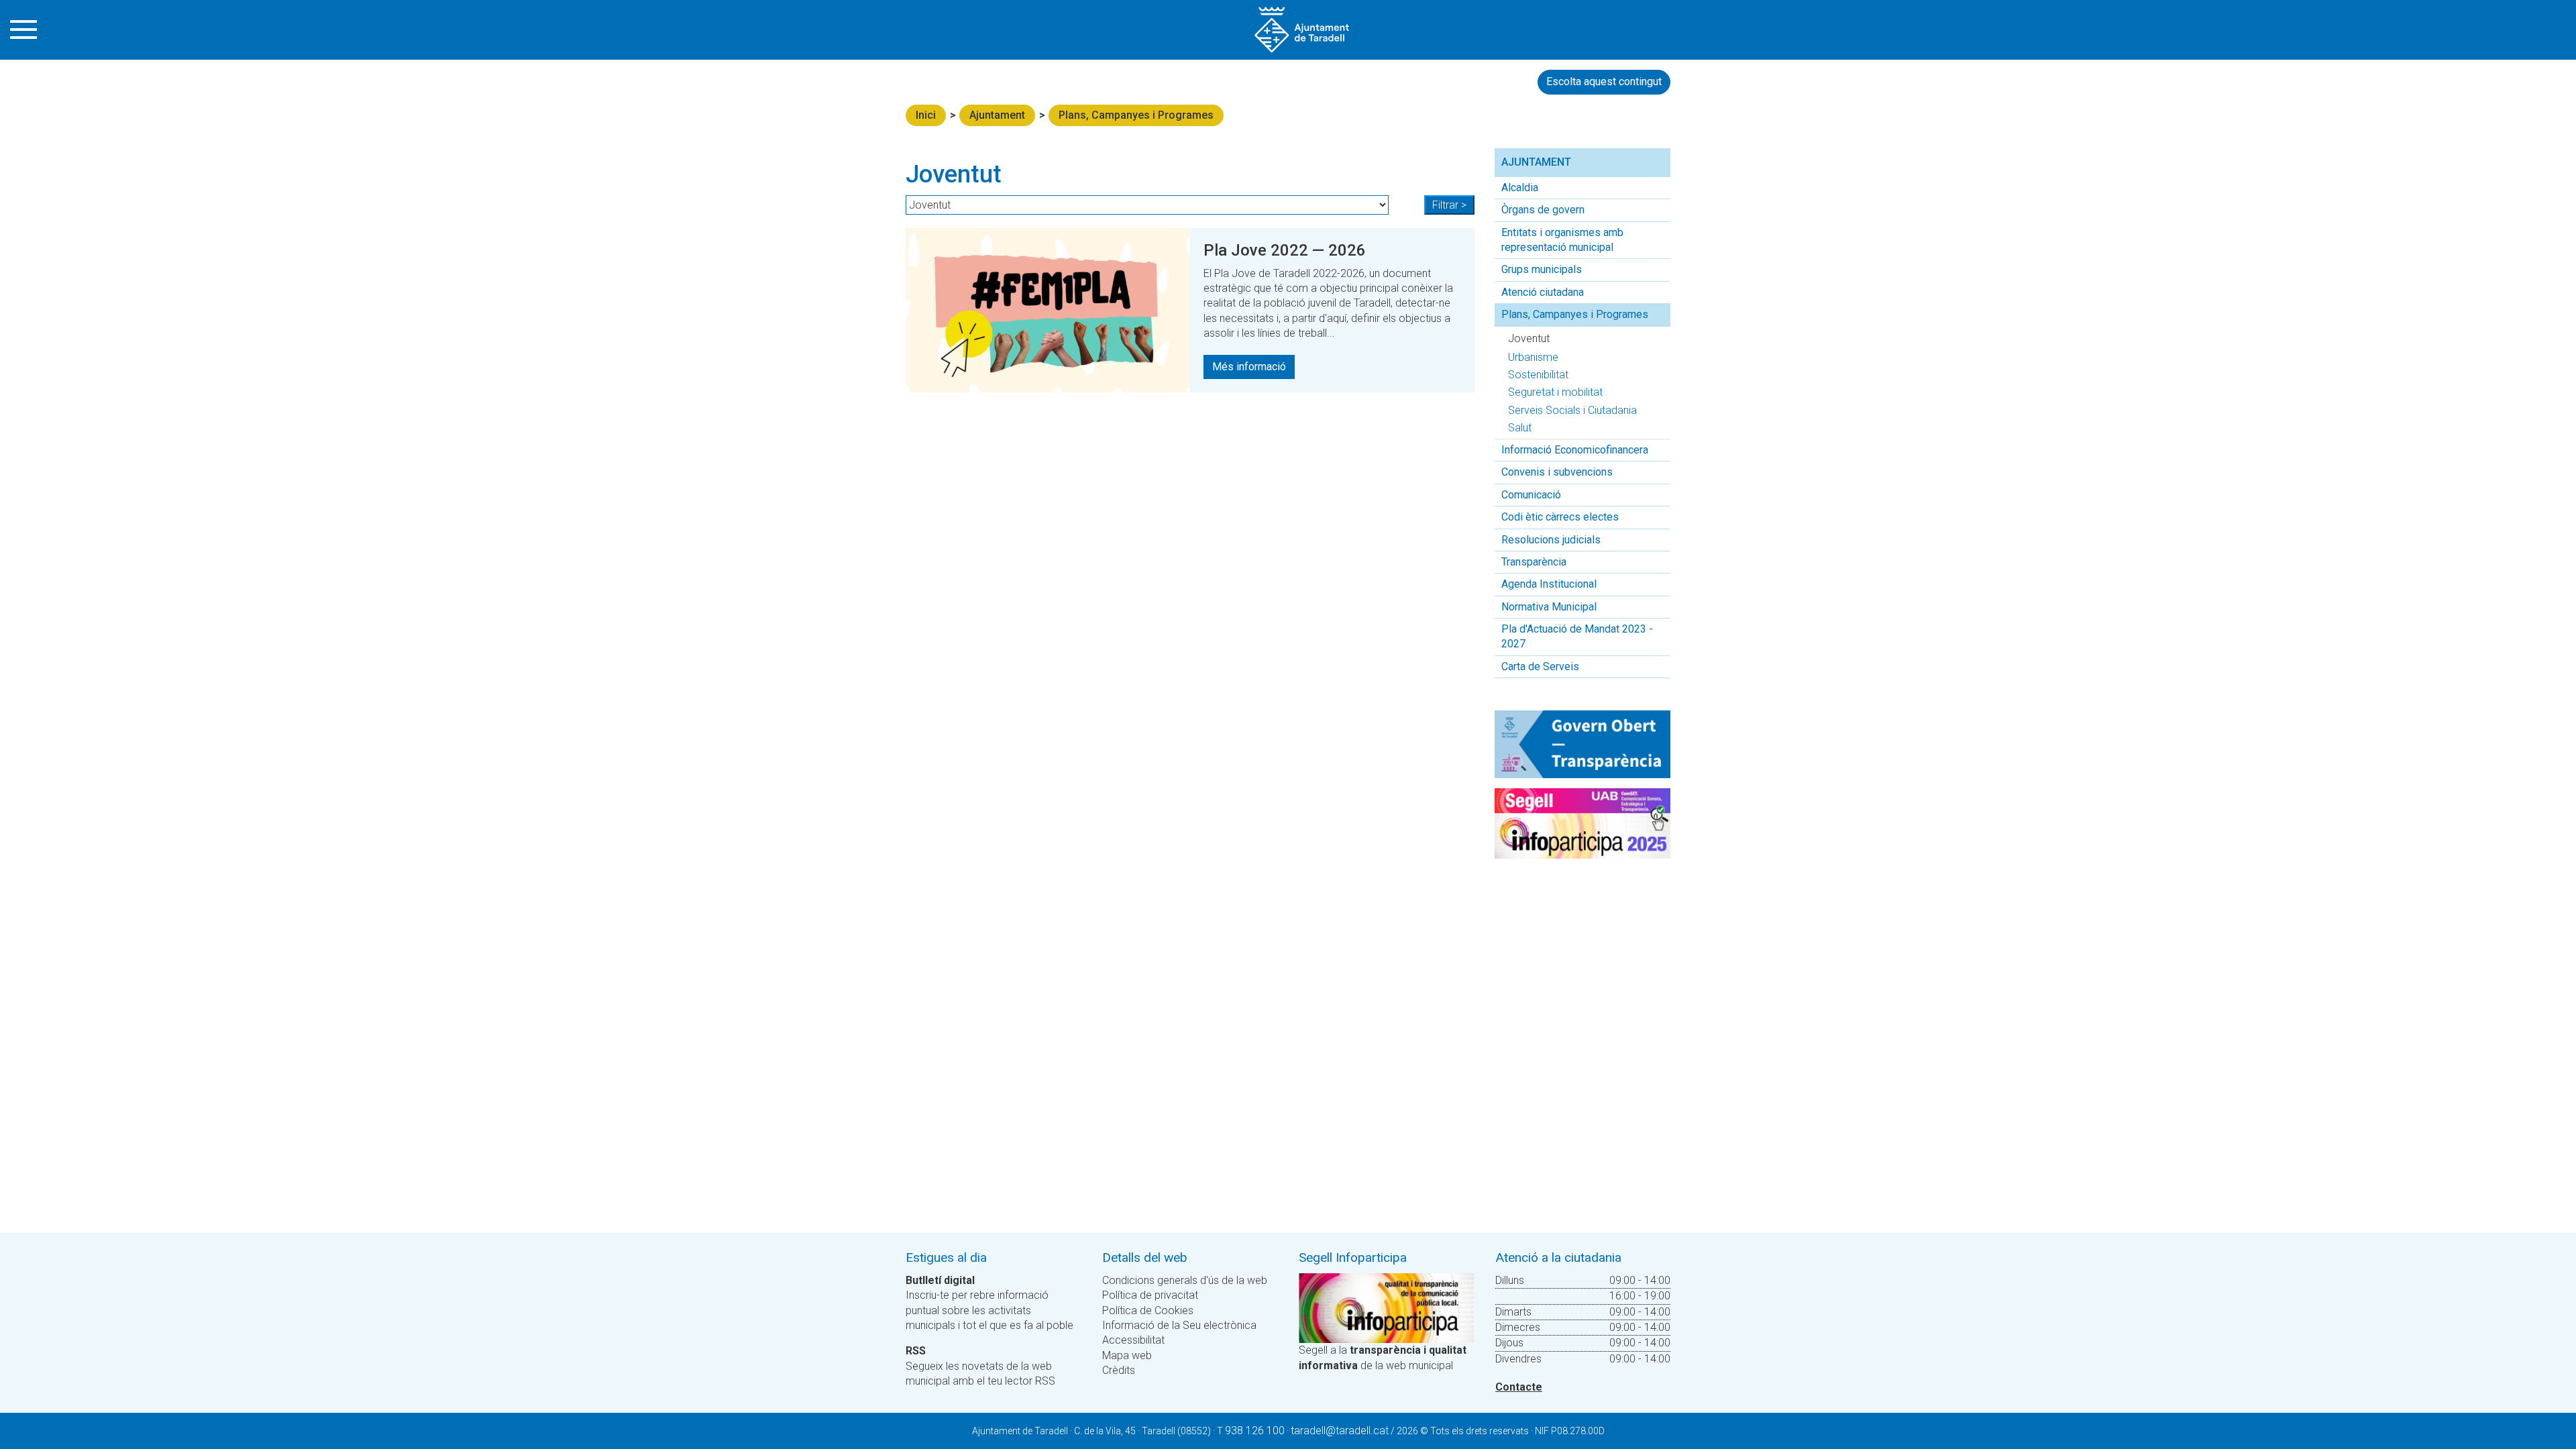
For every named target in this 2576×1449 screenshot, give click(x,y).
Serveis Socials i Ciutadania (1572, 410)
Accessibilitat (1133, 1340)
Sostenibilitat (1538, 375)
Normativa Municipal (1549, 607)
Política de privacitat (1150, 1295)
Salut (1520, 428)
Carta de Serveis (1540, 666)
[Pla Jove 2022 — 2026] (1048, 310)
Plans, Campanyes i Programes (1136, 115)
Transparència (1534, 562)
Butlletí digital (940, 1280)
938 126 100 (1255, 1431)
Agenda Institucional (1549, 584)
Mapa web (1127, 1355)
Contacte (1519, 1387)
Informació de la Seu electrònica (1179, 1325)
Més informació (1249, 367)
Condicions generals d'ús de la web (1185, 1280)
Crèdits (1119, 1370)
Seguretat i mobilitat (1555, 392)
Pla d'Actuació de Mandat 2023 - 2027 (1577, 636)
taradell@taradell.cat (1340, 1431)
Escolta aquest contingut (1604, 82)
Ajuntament (997, 115)
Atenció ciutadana (1543, 292)
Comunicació (1531, 495)
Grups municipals (1542, 269)
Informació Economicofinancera (1575, 450)
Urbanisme (1533, 357)
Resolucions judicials (1551, 540)
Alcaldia (1520, 187)
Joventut (1529, 338)
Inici (926, 115)
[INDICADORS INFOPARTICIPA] (1386, 1307)
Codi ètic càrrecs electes (1560, 517)
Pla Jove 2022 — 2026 (1285, 250)
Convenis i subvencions (1557, 472)
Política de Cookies (1148, 1310)
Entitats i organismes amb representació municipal (1562, 240)
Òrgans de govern (1543, 210)
